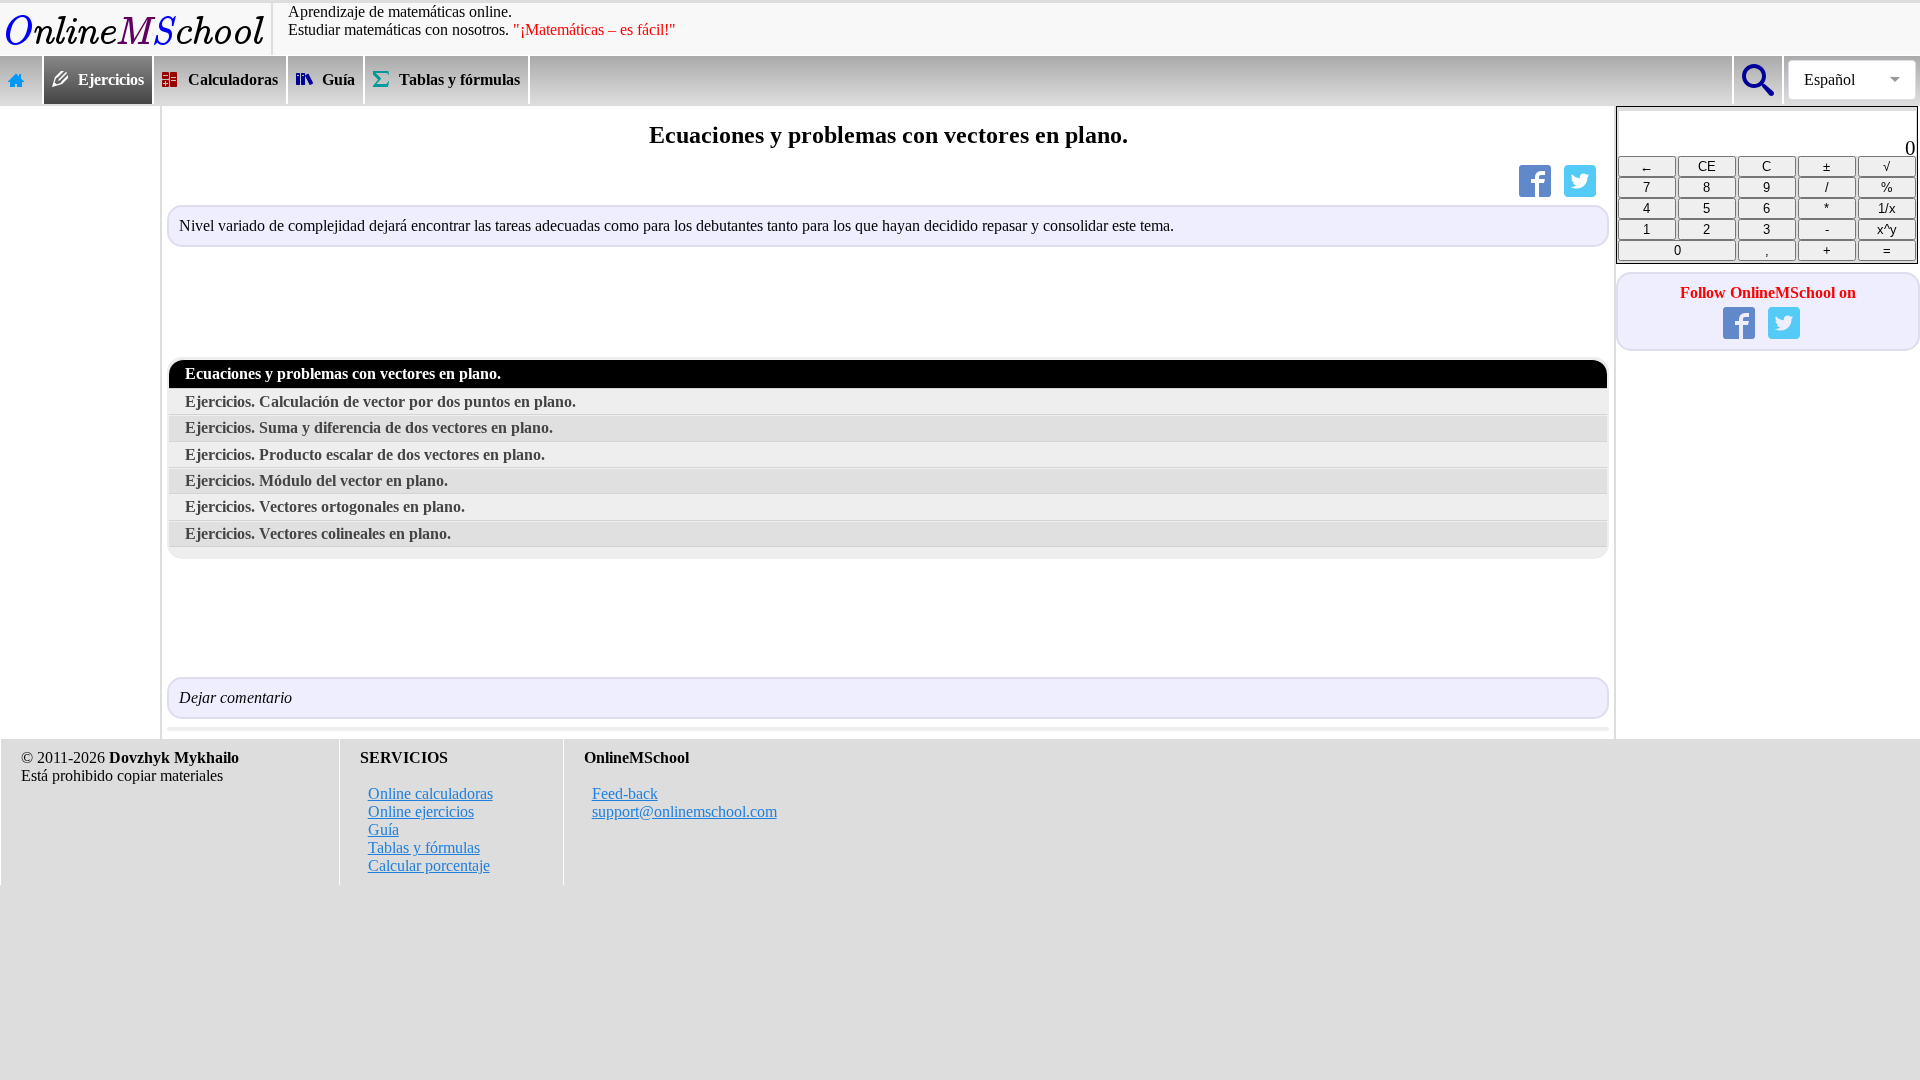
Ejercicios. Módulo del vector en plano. (316, 480)
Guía (383, 829)
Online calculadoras (430, 793)
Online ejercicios (421, 811)
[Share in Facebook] (1539, 185)
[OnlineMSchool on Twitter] (1788, 327)
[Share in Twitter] (1584, 185)
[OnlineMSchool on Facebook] (1743, 327)
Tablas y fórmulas (424, 847)
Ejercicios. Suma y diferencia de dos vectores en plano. (369, 427)
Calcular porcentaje (429, 865)
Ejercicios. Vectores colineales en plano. (318, 533)
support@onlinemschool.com (684, 811)
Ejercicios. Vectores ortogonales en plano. (325, 506)
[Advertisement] (80, 406)
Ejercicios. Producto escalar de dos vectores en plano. (365, 454)
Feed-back (625, 793)
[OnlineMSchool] (135, 45)
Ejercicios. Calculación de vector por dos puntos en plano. (380, 401)
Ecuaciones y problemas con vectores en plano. (343, 373)
